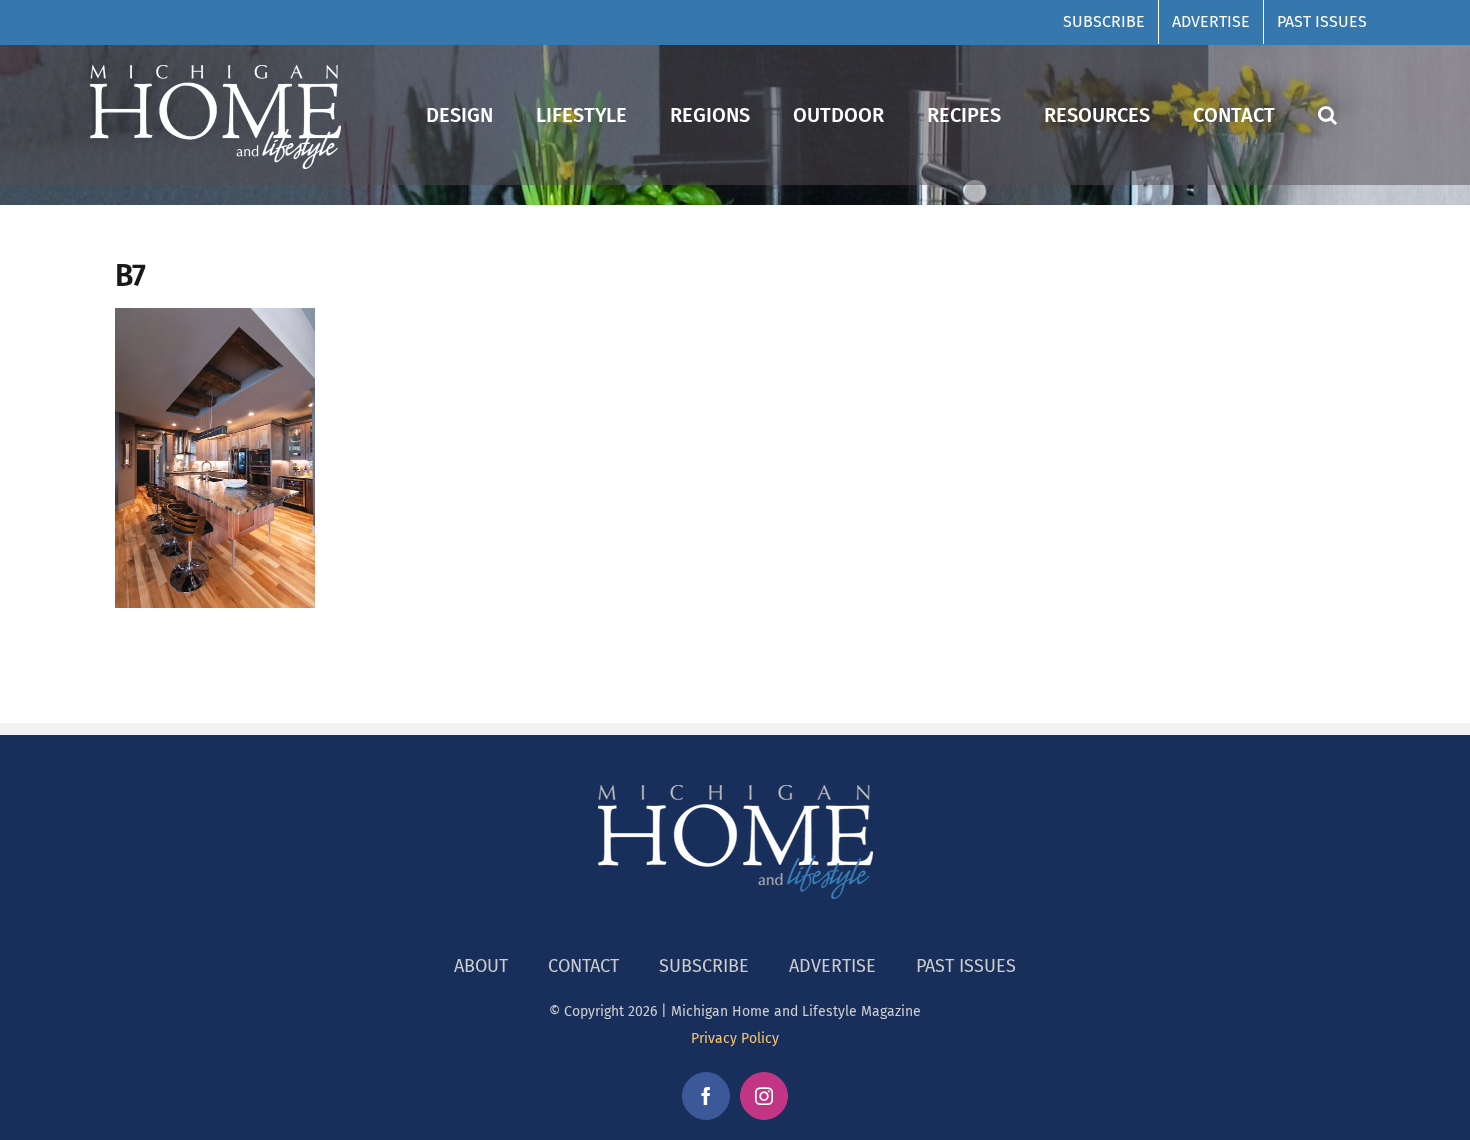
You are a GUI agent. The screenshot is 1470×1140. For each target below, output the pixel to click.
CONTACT (583, 966)
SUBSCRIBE (704, 966)
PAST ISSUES (966, 966)
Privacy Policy (735, 1038)
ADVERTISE (832, 966)
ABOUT (481, 966)
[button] (1327, 114)
